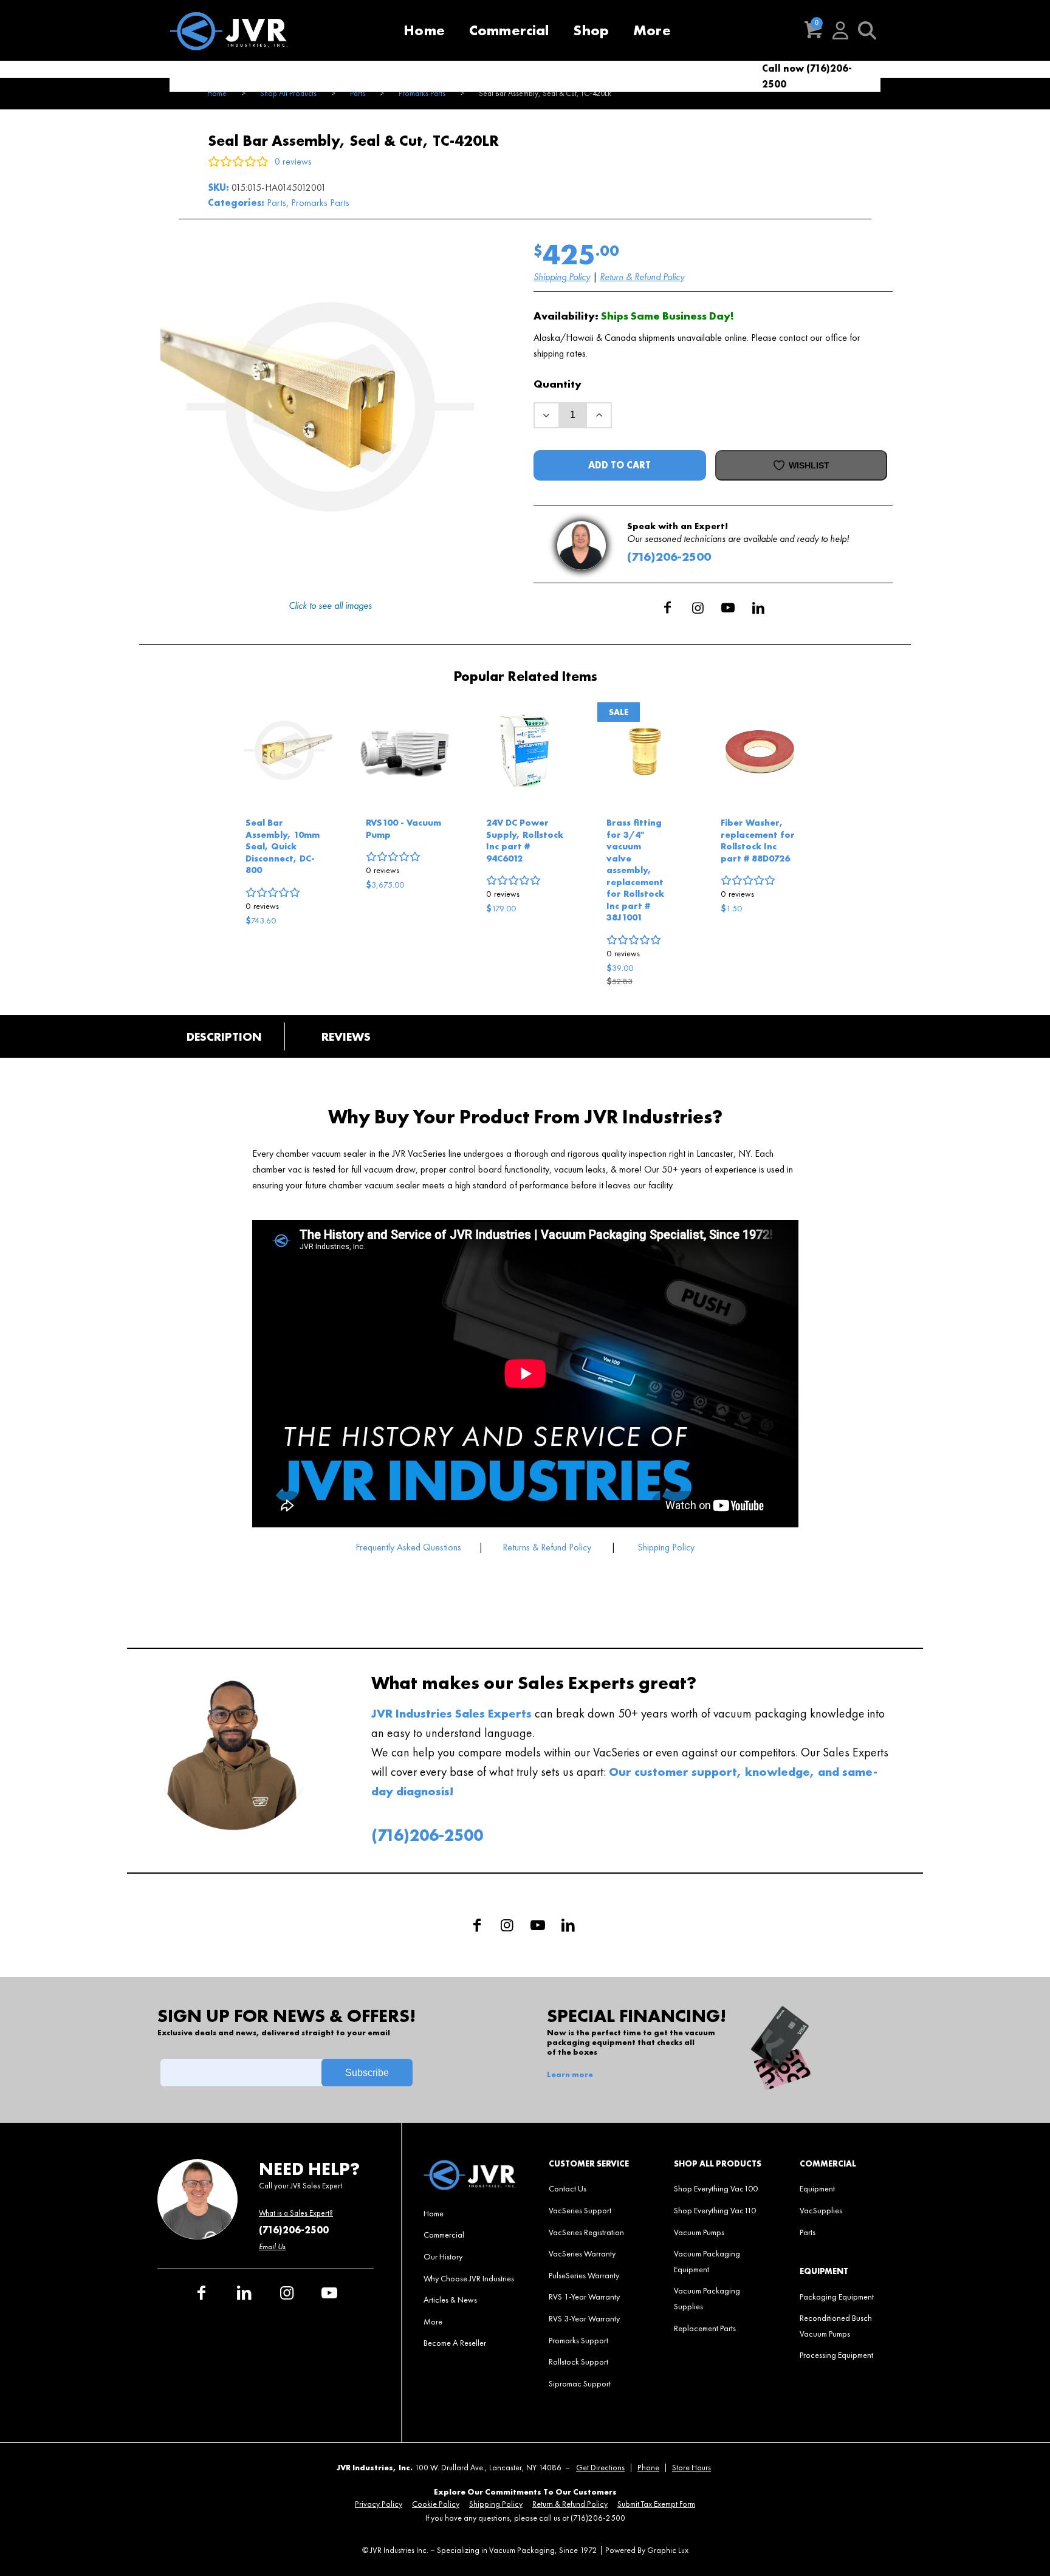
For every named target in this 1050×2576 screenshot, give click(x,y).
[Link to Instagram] (698, 608)
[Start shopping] (814, 30)
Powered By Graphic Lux (647, 2550)
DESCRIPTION (224, 1036)
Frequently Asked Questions (410, 1547)
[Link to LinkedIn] (758, 608)
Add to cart (619, 465)
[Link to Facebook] (667, 608)
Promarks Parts (320, 203)
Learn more (570, 2075)
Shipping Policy (562, 277)
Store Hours (691, 2468)
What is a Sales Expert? (296, 2213)
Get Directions (600, 2468)
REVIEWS (346, 1036)
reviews (262, 906)
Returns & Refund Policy (547, 1547)
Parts (276, 203)
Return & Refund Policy (642, 277)
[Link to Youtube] (728, 608)
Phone (648, 2468)
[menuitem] (424, 30)
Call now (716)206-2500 (807, 76)
